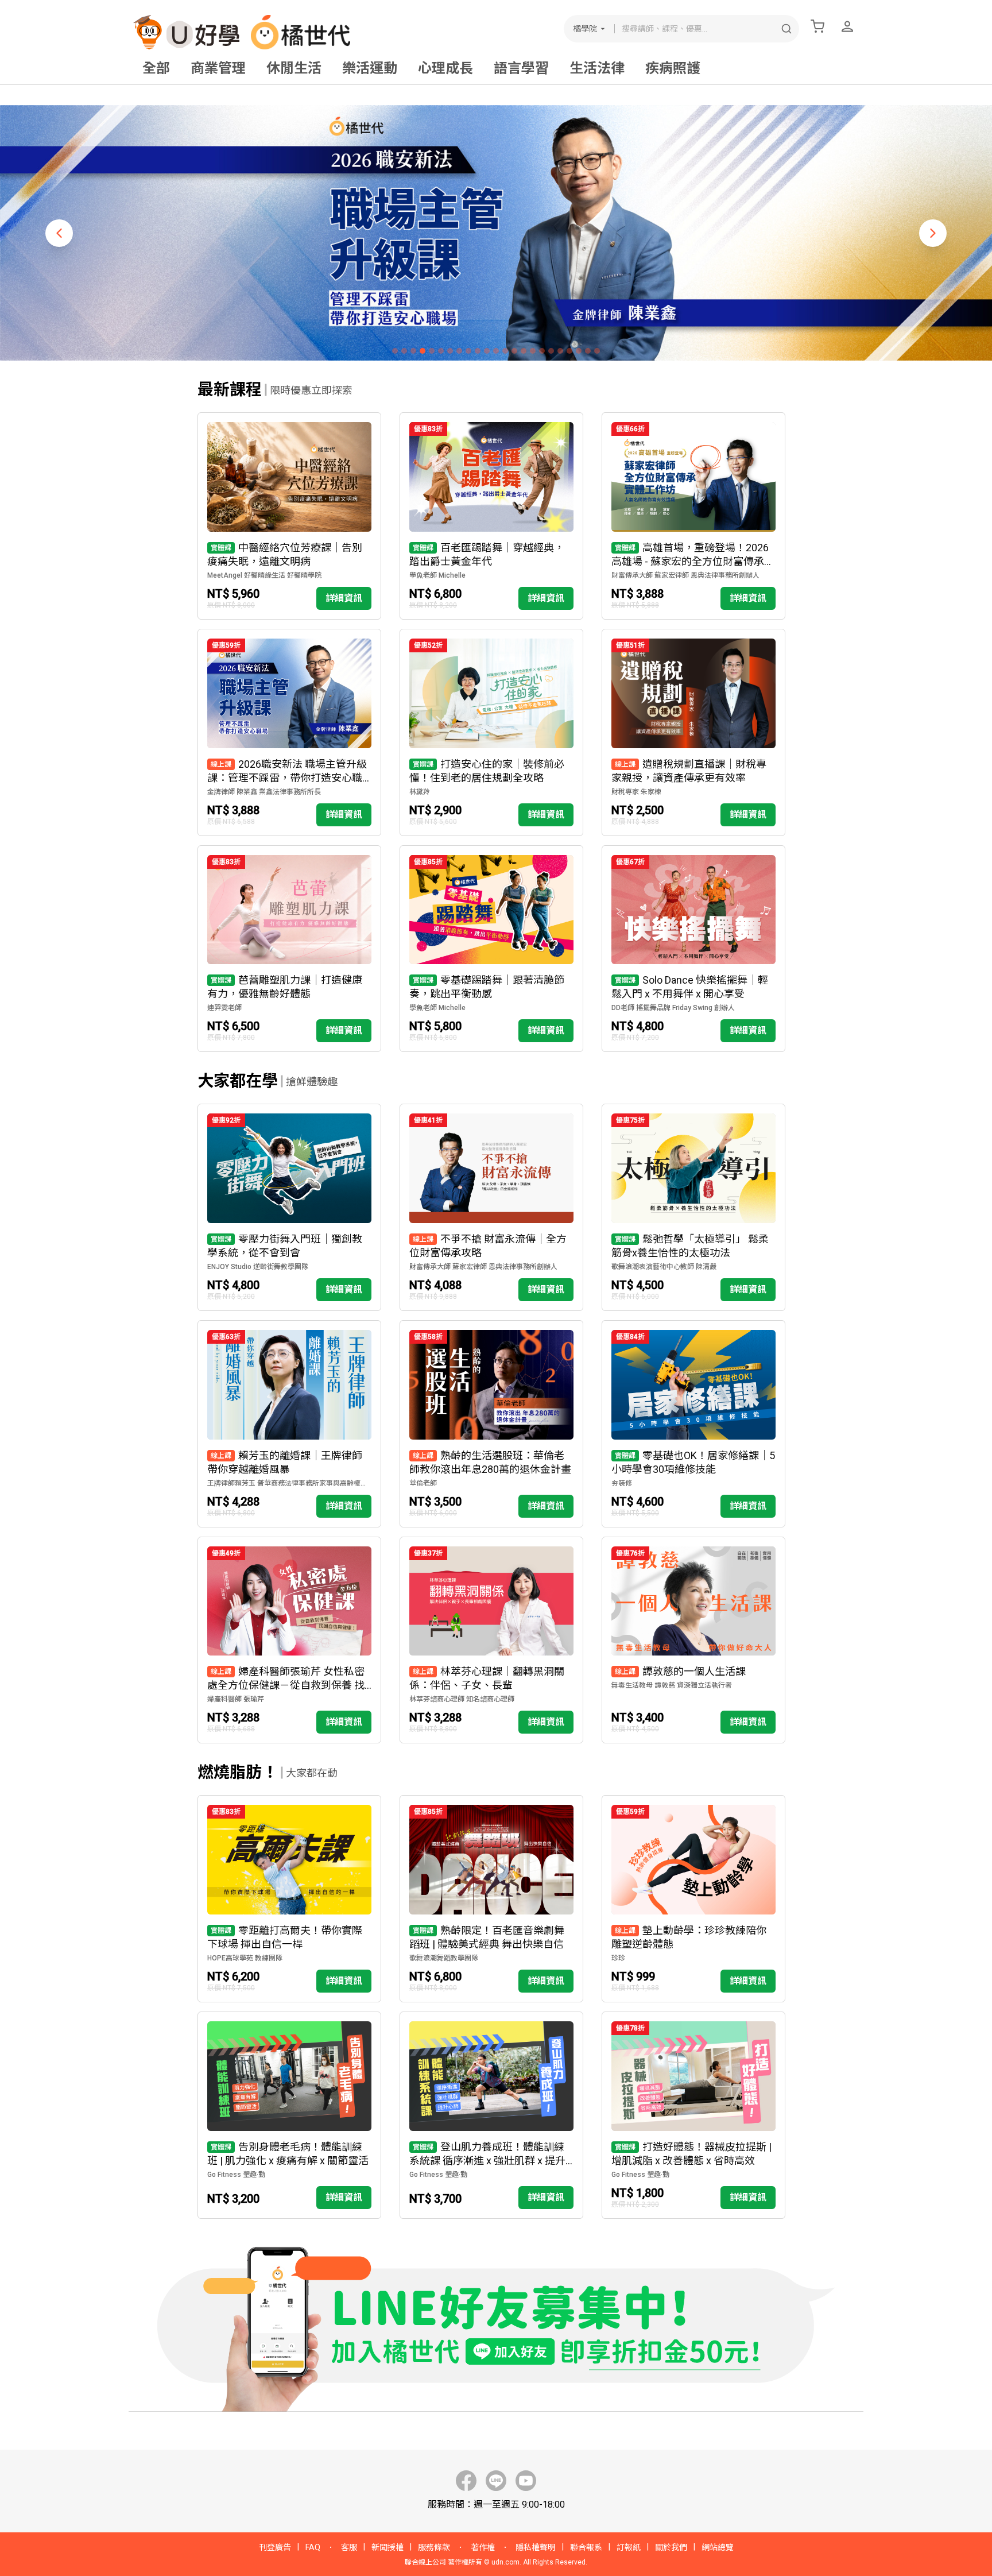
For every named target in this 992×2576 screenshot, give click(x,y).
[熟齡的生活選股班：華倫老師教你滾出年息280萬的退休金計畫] (491, 1424)
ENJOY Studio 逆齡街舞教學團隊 (258, 1267)
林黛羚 (420, 792)
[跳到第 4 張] (423, 351)
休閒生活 (294, 68)
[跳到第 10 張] (478, 351)
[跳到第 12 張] (496, 351)
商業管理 (218, 68)
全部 (156, 68)
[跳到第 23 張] (597, 351)
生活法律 (597, 68)
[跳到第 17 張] (542, 351)
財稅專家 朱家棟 (636, 792)
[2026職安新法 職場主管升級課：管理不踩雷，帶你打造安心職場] (289, 732)
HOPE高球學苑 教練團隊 (245, 1958)
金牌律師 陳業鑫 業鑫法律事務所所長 (264, 792)
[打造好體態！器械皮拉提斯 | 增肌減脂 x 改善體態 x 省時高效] (693, 2115)
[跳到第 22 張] (588, 351)
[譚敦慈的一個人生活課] (693, 1640)
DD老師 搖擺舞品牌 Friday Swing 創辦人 (673, 1008)
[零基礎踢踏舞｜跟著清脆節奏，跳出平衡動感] (491, 949)
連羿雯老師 (224, 1008)
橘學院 (585, 29)
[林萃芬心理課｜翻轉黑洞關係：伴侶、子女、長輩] (491, 1640)
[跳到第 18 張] (551, 351)
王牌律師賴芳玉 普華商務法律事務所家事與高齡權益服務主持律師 (289, 1483)
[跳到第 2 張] (404, 351)
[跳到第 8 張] (459, 351)
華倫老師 (423, 1483)
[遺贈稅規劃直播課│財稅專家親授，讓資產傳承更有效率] (693, 732)
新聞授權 (387, 2547)
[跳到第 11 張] (487, 351)
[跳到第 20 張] (569, 351)
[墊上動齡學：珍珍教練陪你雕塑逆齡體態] (693, 1899)
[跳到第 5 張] (432, 351)
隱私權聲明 (536, 2547)
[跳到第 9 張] (468, 351)
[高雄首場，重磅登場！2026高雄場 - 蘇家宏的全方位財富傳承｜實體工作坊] (693, 516)
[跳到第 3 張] (413, 351)
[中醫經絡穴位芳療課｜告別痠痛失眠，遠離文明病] (289, 516)
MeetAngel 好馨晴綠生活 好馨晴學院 (264, 575)
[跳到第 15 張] (524, 351)
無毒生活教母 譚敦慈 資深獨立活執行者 (672, 1685)
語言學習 (521, 68)
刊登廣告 (275, 2547)
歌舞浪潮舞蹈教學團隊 (444, 1958)
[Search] (786, 29)
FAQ (313, 2547)
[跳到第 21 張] (579, 351)
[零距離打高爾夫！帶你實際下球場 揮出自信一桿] (289, 1899)
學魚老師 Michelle (437, 575)
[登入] (847, 26)
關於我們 (671, 2547)
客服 (349, 2547)
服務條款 (434, 2547)
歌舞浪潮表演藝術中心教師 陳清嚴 (664, 1267)
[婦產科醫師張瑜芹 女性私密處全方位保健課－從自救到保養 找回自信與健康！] (289, 1640)
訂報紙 (629, 2547)
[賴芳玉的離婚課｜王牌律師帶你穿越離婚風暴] (289, 1424)
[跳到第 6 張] (441, 351)
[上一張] (59, 233)
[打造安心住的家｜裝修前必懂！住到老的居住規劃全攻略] (491, 732)
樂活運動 (370, 68)
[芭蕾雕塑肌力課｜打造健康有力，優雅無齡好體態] (289, 949)
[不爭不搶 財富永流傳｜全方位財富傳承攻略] (491, 1207)
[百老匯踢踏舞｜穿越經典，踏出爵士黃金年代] (491, 516)
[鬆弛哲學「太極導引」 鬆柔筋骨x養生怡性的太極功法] (693, 1207)
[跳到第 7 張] (450, 351)
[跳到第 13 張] (505, 351)
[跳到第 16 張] (533, 351)
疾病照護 (673, 68)
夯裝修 (622, 1483)
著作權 (483, 2547)
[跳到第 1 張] (395, 351)
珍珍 (618, 1958)
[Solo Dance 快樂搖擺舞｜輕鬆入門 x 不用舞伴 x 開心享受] (693, 949)
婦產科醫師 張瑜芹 (236, 1699)
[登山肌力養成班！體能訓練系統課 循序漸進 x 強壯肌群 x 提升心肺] (491, 2115)
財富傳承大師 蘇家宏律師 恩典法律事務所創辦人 (685, 575)
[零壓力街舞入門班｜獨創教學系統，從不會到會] (289, 1207)
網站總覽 (718, 2547)
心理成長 (445, 68)
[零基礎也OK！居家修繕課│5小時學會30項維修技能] (693, 1424)
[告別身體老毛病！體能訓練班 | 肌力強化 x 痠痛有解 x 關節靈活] (289, 2115)
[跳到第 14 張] (514, 351)
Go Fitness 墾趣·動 (236, 2175)
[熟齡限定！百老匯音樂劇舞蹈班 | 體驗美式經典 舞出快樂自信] (491, 1899)
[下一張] (933, 233)
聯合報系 (586, 2547)
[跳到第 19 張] (560, 351)
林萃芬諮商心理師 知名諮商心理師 (462, 1699)
